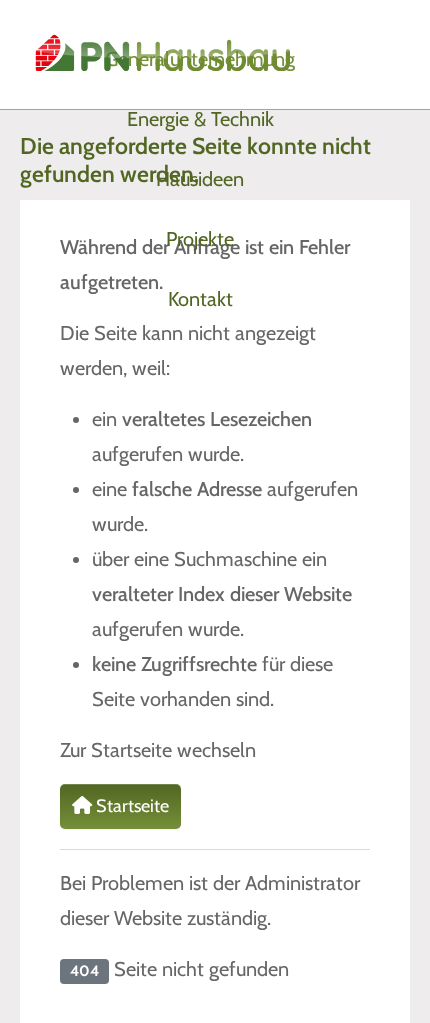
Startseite (130, 806)
